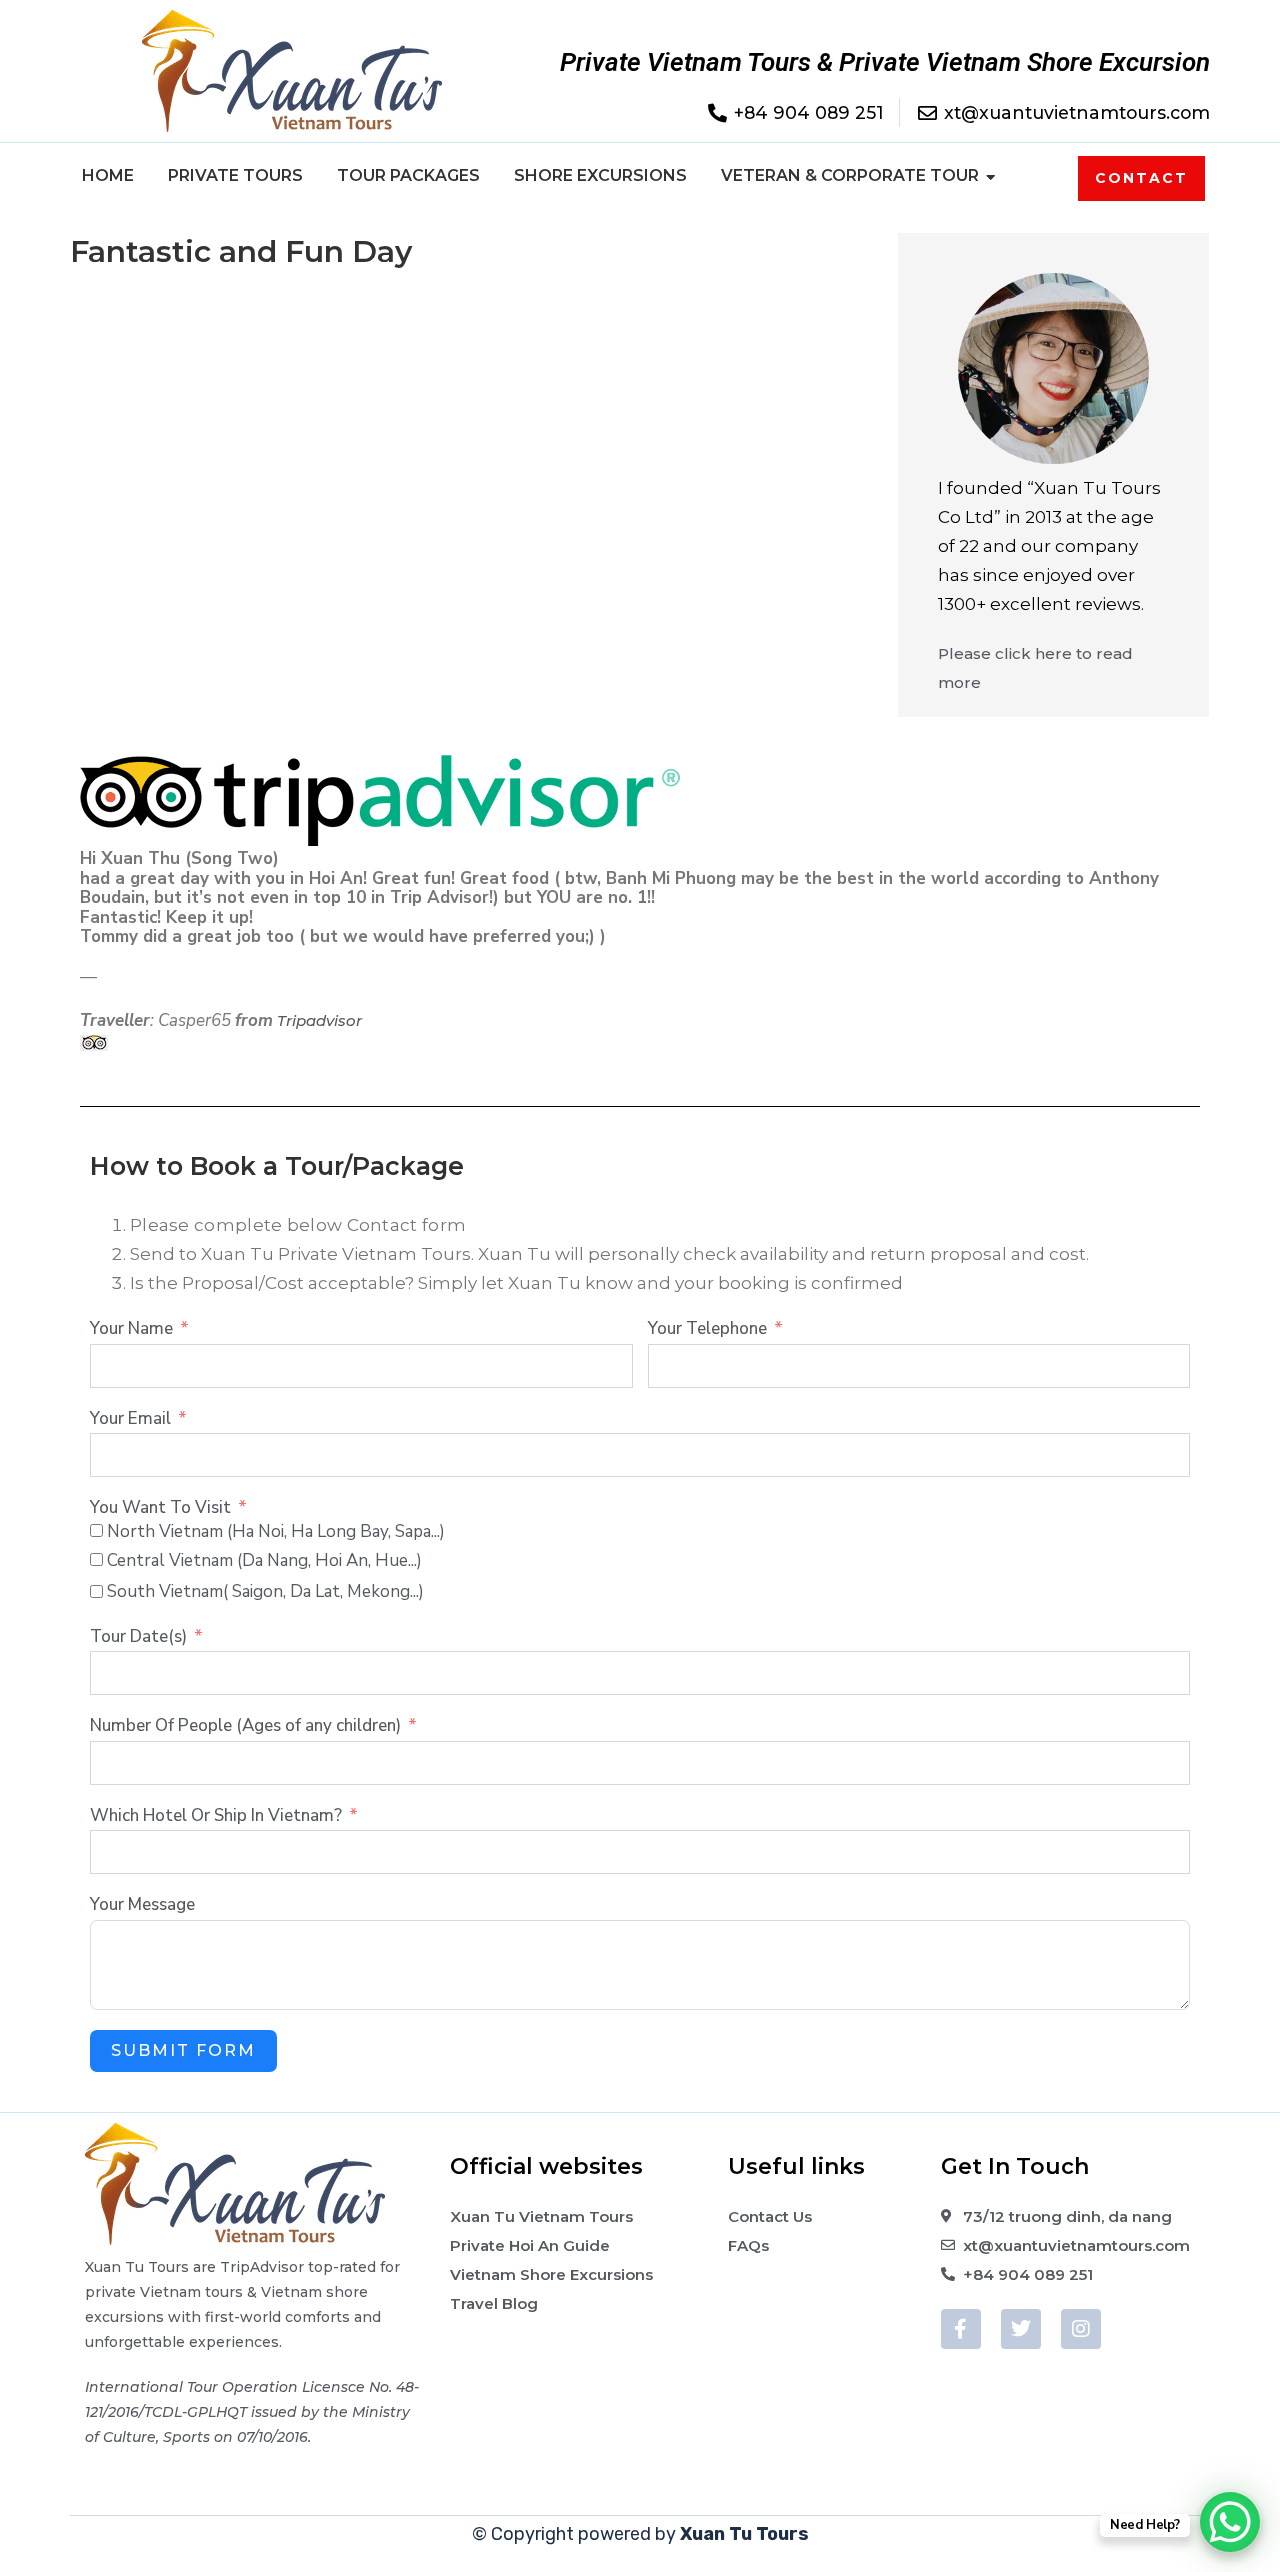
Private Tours (235, 175)
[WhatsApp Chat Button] (1230, 2522)
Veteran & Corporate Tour (850, 175)
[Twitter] (1021, 2329)
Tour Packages (408, 175)
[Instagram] (1081, 2329)
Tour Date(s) (138, 1637)
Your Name (131, 1329)
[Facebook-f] (961, 2329)
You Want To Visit (160, 1508)
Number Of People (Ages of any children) (245, 1726)
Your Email (130, 1419)
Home (108, 175)
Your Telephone (707, 1329)
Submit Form (183, 2050)
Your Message (142, 1905)
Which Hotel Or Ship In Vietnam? (216, 1816)
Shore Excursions (600, 175)
